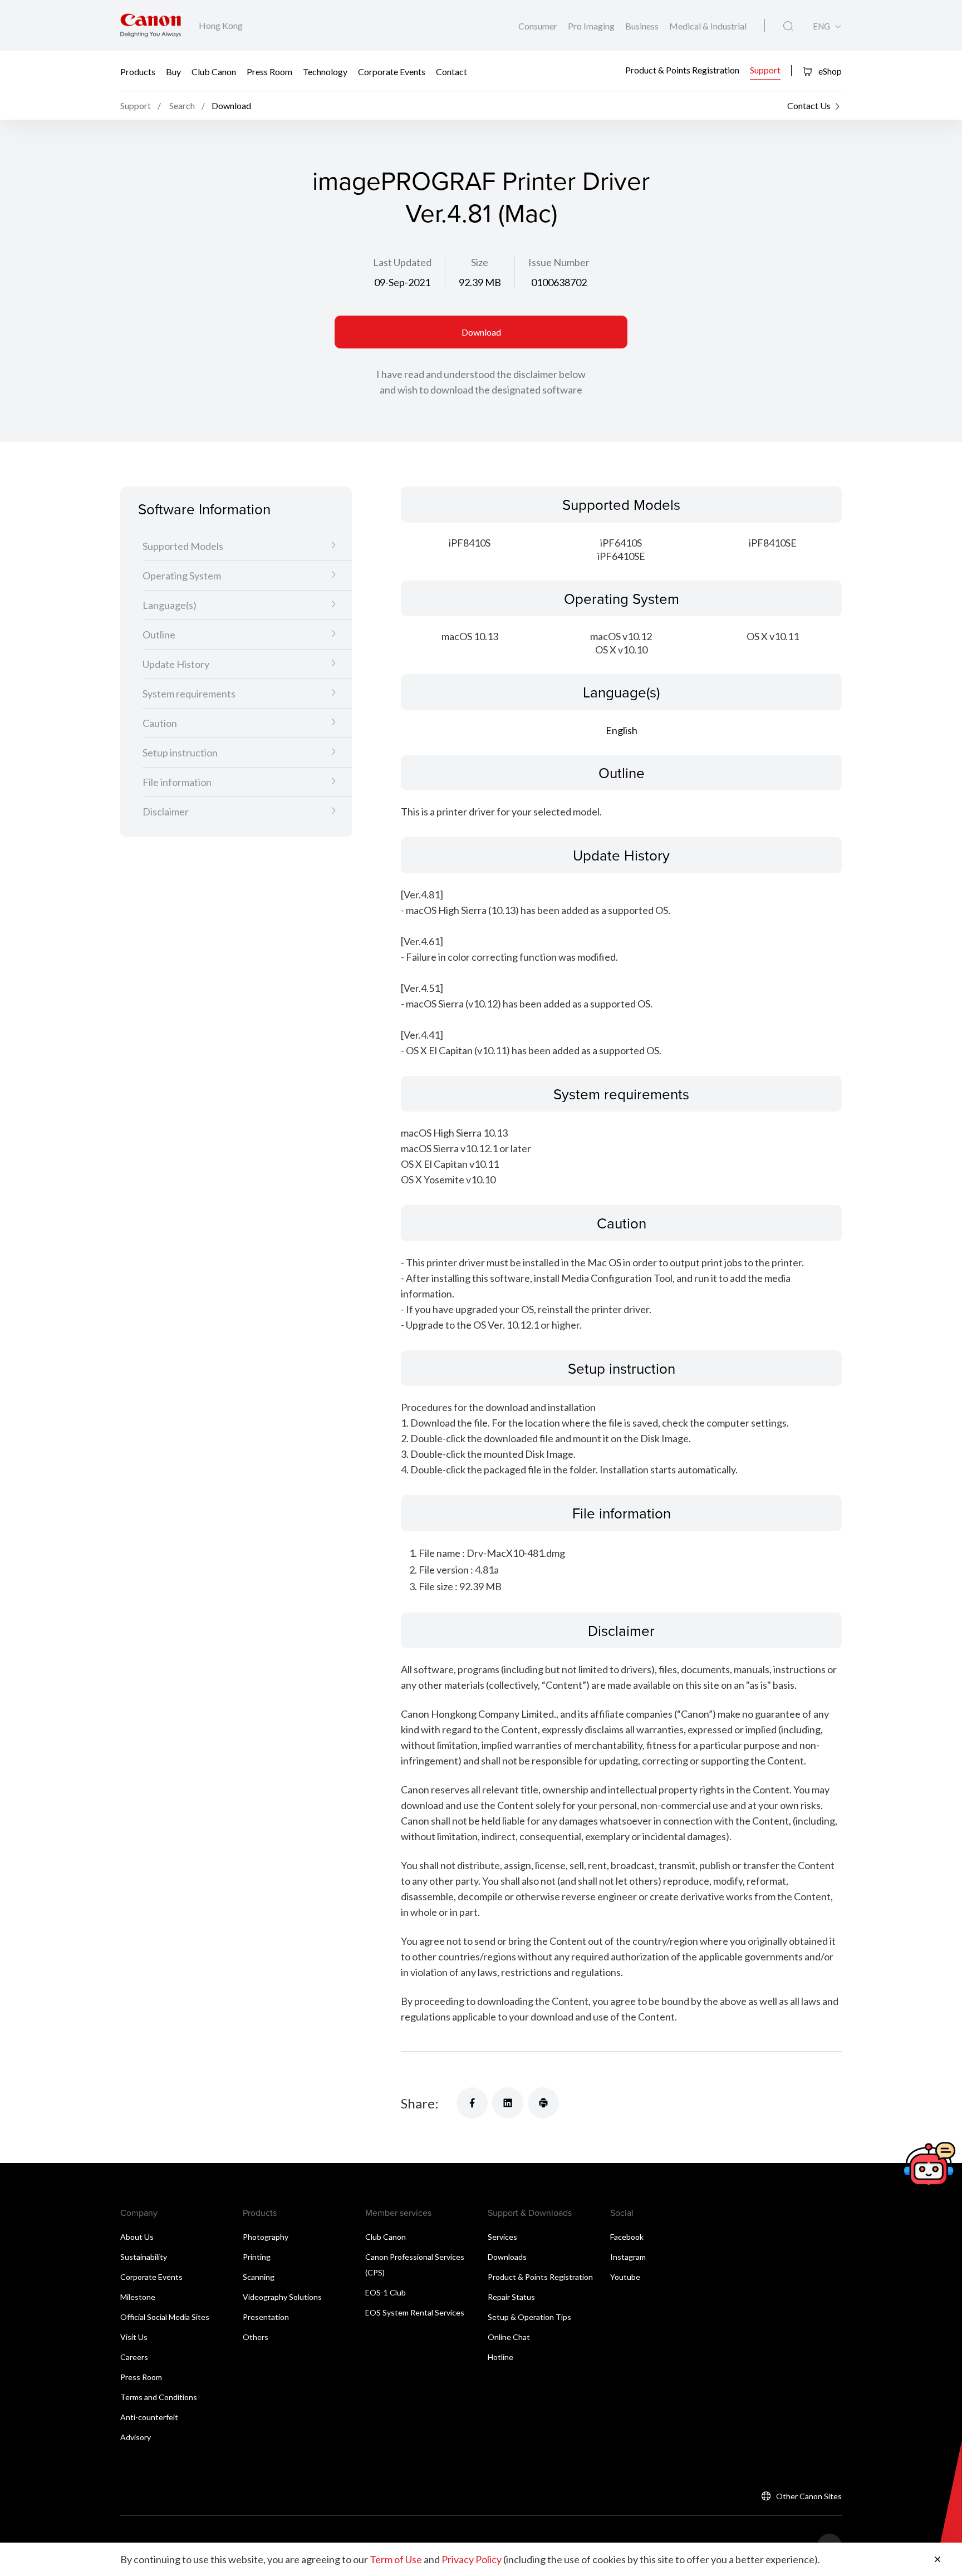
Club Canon (214, 71)
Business (643, 26)
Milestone (138, 2297)
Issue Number (559, 262)
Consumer (539, 26)
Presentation (266, 2317)
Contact (451, 71)
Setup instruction (180, 753)
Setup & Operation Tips (529, 2317)
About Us (137, 2237)
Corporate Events (392, 71)
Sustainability (144, 2257)
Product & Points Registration (682, 70)
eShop (829, 71)
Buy (173, 71)
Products (138, 71)
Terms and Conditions (159, 2397)
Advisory (136, 2437)
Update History (176, 665)
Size (480, 262)
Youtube (625, 2277)
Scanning (259, 2277)
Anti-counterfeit (149, 2417)
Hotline (500, 2357)
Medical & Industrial (708, 26)
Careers (134, 2357)
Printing (257, 2257)
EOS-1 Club (386, 2292)
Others (256, 2337)
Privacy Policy (472, 2559)
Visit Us (134, 2337)
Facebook (627, 2237)
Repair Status (511, 2297)
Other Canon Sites (809, 2496)
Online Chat (509, 2337)
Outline (159, 635)
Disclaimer (166, 812)
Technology (325, 71)
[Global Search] (788, 26)
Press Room (269, 71)
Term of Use (396, 2559)
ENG (821, 26)
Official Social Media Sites (165, 2317)
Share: (420, 2103)
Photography (266, 2237)
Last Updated (402, 262)
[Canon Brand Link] (151, 25)
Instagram (628, 2257)
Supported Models (183, 547)
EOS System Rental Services (415, 2312)
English (622, 730)
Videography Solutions (282, 2297)
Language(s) (170, 606)
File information (177, 783)
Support (765, 70)
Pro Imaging (592, 26)
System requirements (189, 694)
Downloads (507, 2257)
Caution (160, 724)
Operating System (182, 576)
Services (502, 2237)
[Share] (472, 2103)
